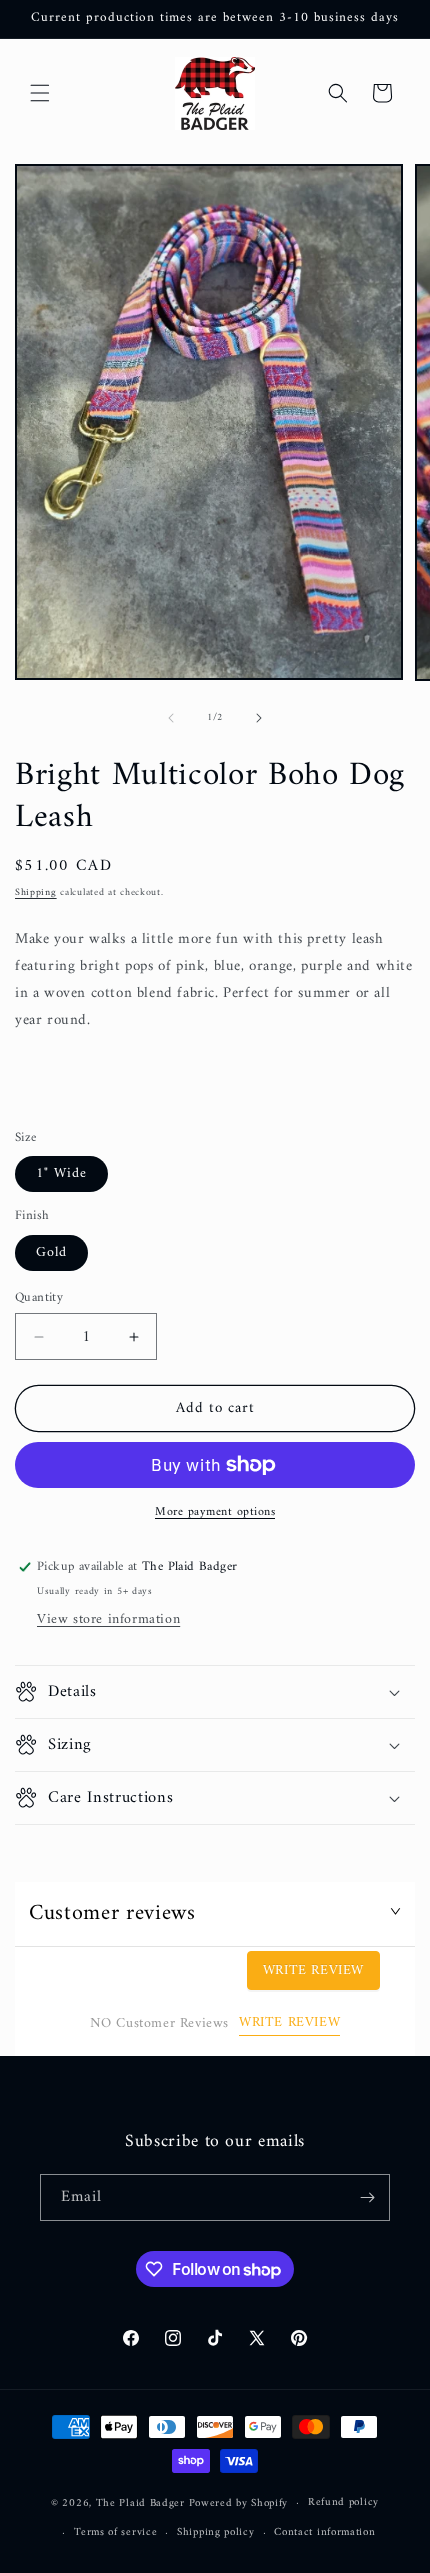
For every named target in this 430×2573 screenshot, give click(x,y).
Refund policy (343, 2502)
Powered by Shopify (239, 2503)
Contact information (324, 2532)
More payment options (215, 1513)
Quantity (39, 1298)
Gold (51, 1252)
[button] (40, 93)
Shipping (36, 892)
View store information (108, 1619)
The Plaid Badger (140, 2503)
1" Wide (61, 1173)
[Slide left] (171, 718)
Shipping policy (216, 2532)
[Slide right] (259, 718)
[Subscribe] (367, 2197)
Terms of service (115, 2532)
